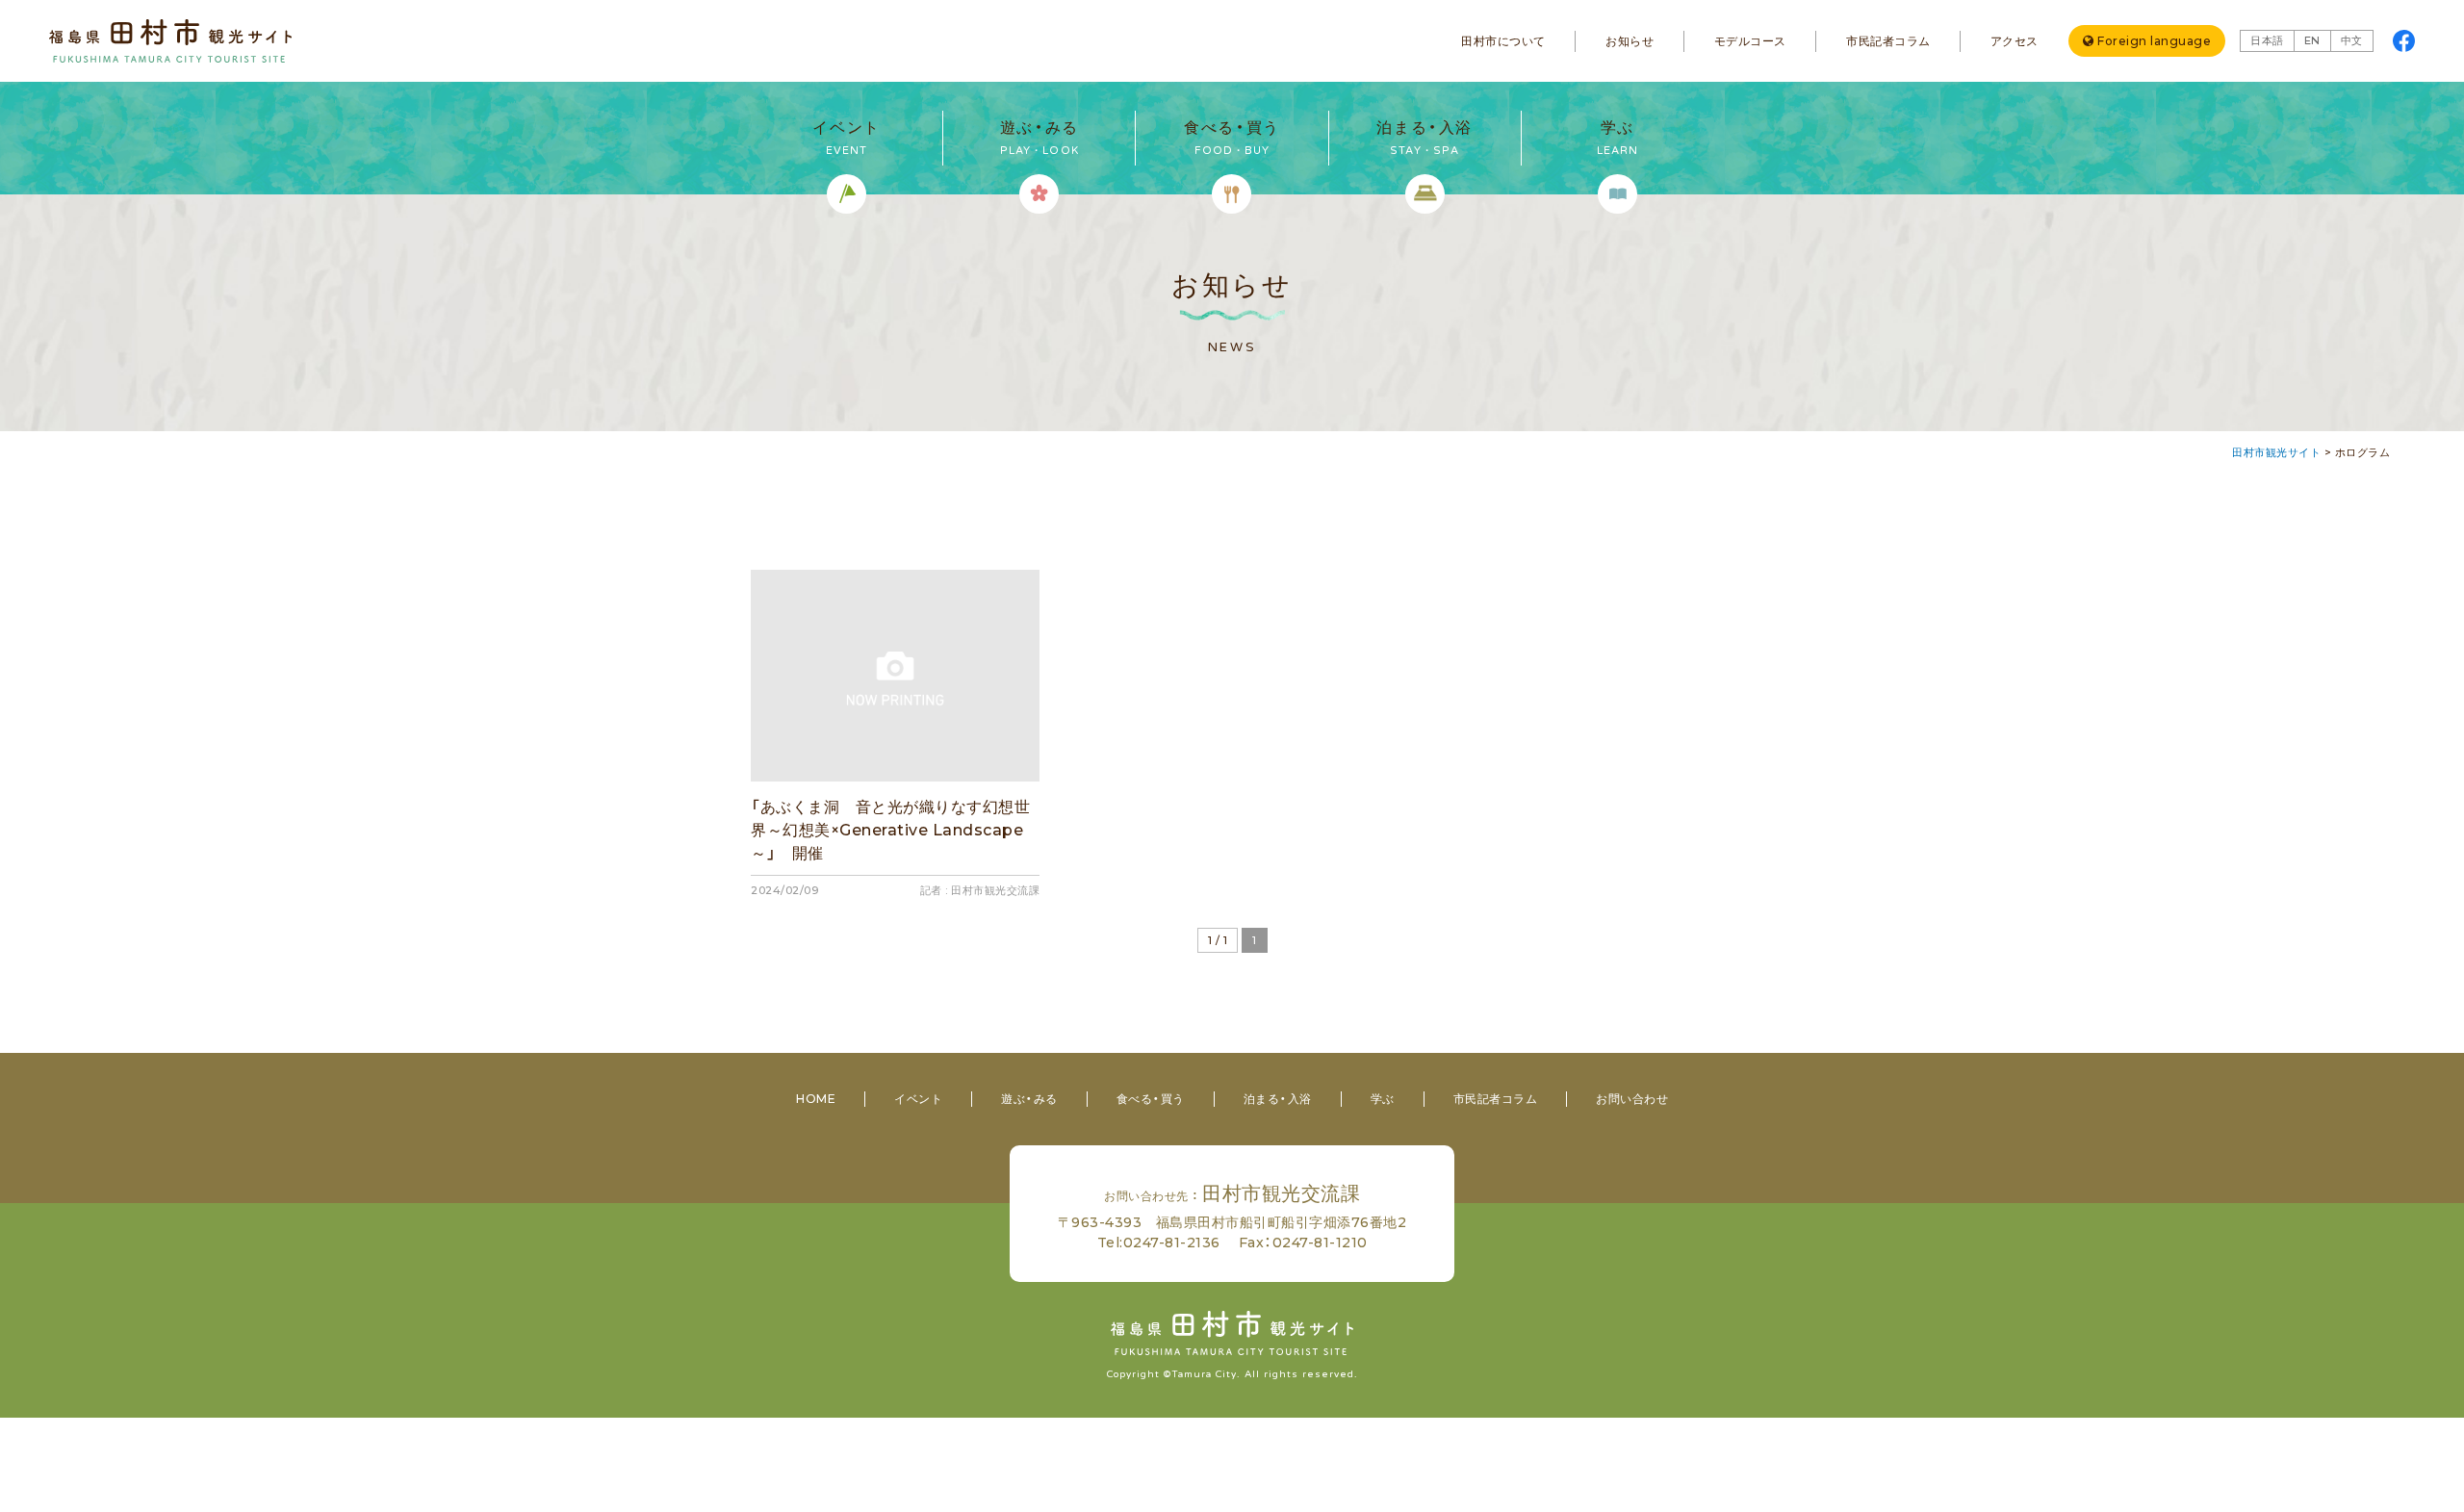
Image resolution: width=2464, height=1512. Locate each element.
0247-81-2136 (1172, 1243)
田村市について (1503, 41)
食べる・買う (1151, 1099)
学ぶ (1383, 1099)
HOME (816, 1099)
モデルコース (1750, 41)
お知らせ (1630, 41)
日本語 (2267, 40)
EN (2312, 40)
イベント (918, 1099)
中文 (2352, 40)
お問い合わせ (1632, 1099)
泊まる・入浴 (1278, 1099)
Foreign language (2154, 41)
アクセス (2015, 41)
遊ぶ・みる (1029, 1099)
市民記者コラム (1888, 41)
